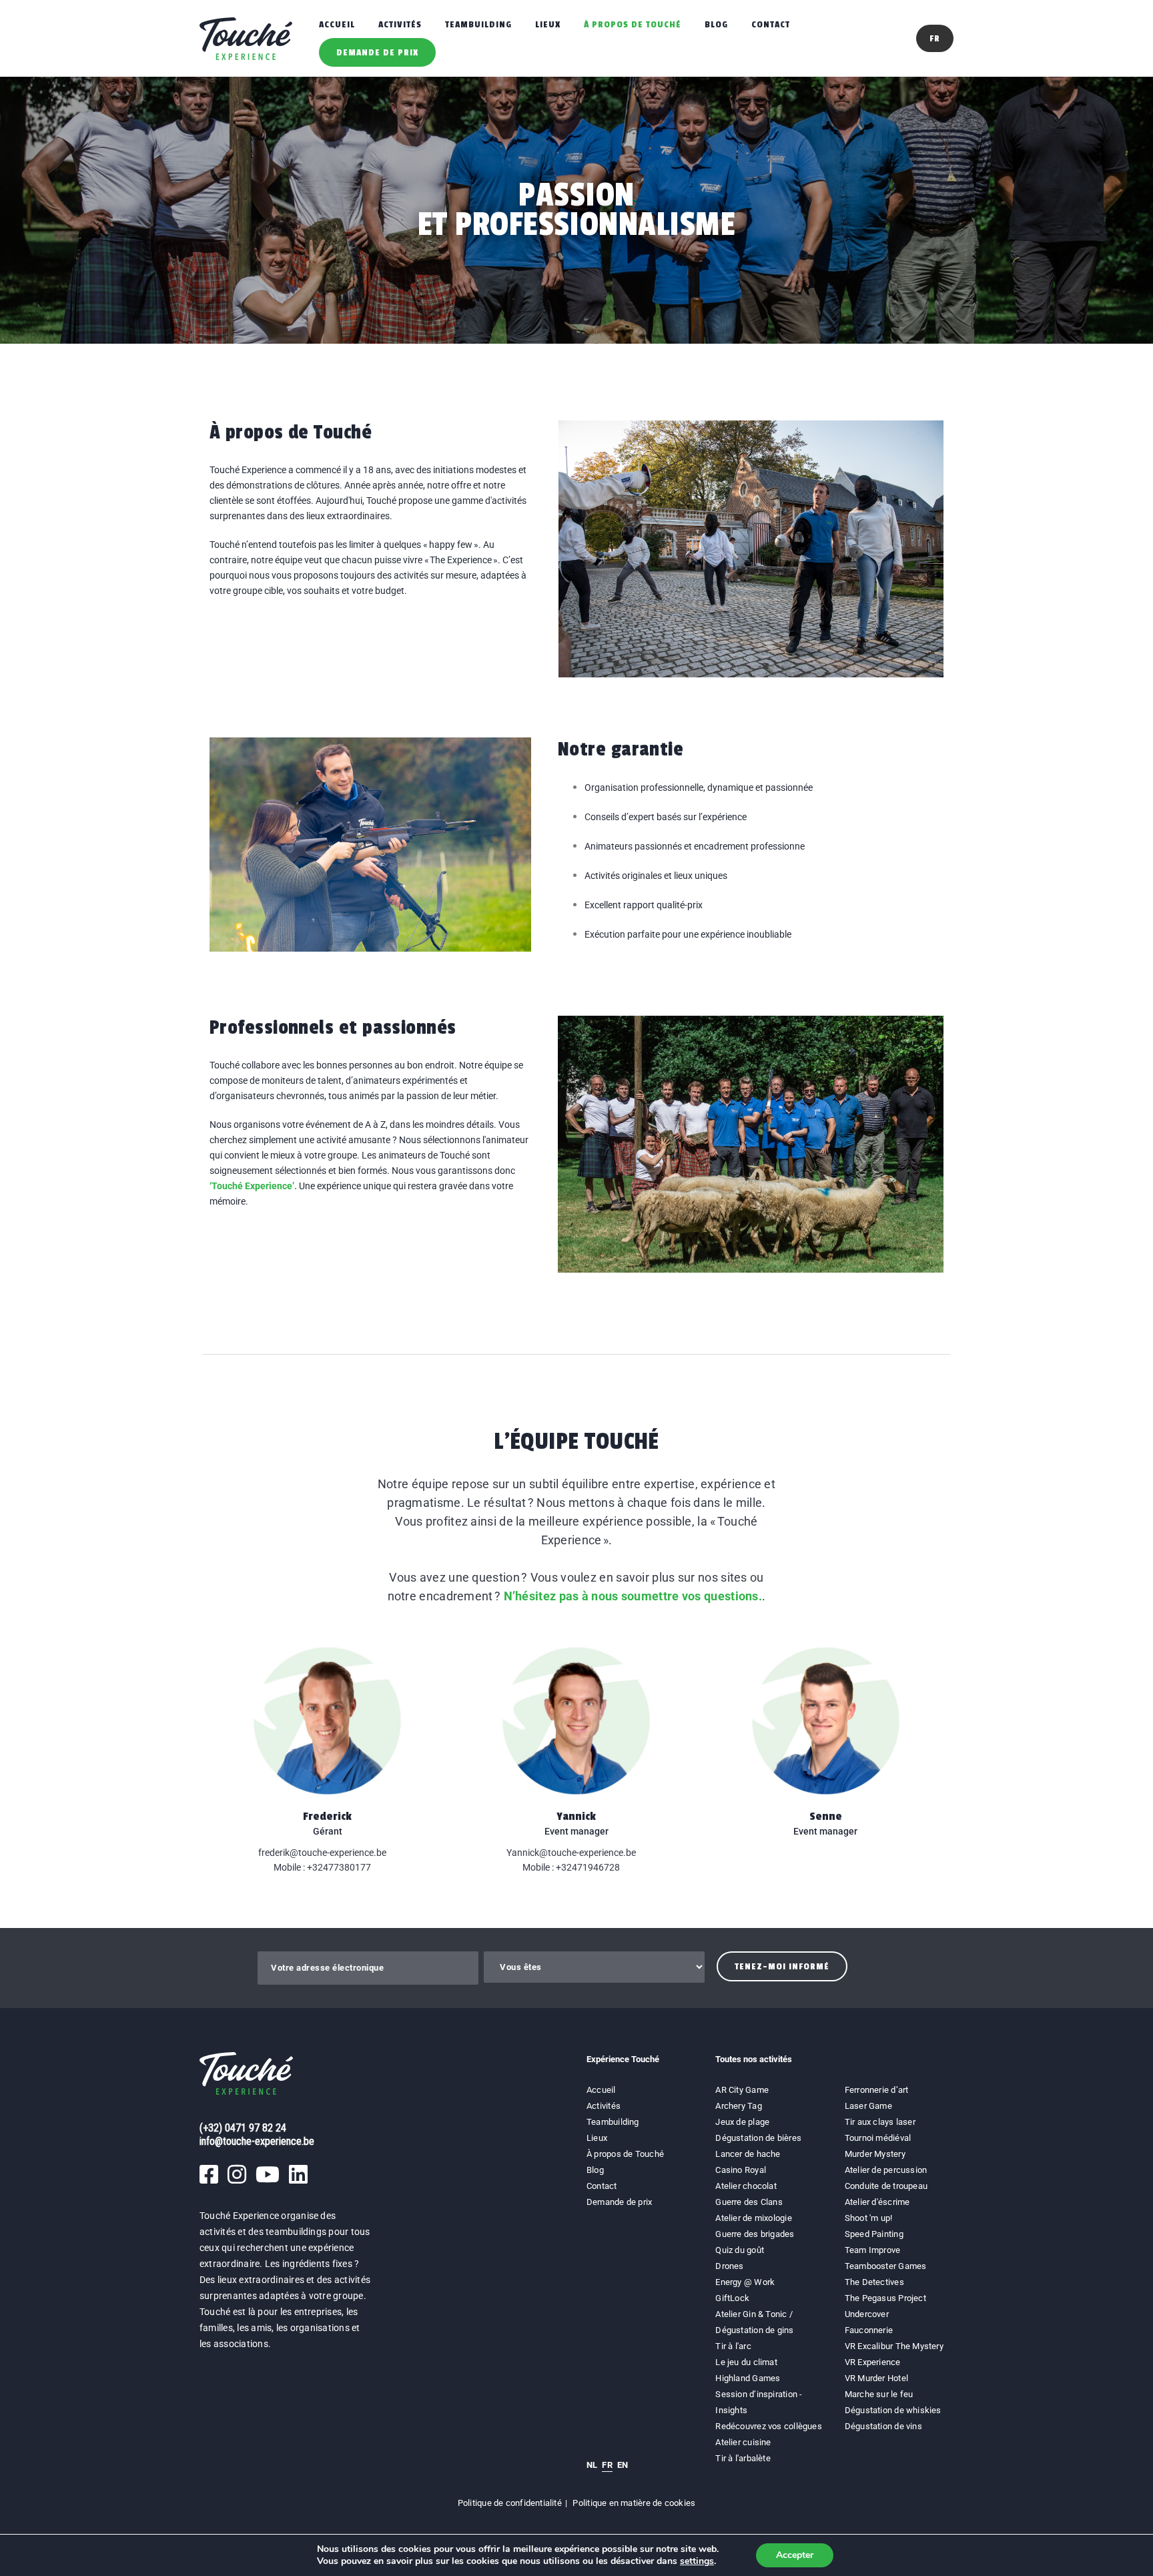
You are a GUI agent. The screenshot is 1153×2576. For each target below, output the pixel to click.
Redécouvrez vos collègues (769, 2426)
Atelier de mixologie (753, 2218)
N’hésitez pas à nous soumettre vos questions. (633, 1596)
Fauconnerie (869, 2330)
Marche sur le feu (879, 2394)
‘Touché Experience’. (253, 1186)
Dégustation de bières (758, 2138)
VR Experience (874, 2362)
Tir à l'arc (733, 2346)
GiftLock (732, 2298)
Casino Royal (741, 2170)
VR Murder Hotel (876, 2378)
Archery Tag (738, 2106)
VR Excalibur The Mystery (894, 2346)
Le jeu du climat (746, 2362)
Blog (716, 24)
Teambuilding (478, 24)
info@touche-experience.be (257, 2141)
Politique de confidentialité (510, 2503)
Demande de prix (377, 52)
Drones (729, 2266)
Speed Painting (874, 2234)
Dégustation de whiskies (893, 2410)
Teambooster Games (886, 2266)
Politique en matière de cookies (634, 2503)
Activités (400, 24)
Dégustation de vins (883, 2426)
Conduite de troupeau (886, 2186)
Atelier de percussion (886, 2170)
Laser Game (868, 2106)
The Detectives (874, 2282)
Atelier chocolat (746, 2186)
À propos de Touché (633, 24)
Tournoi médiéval (878, 2138)
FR (607, 2465)
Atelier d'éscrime (877, 2202)
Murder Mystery (875, 2154)
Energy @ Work (745, 2282)
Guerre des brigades (755, 2234)
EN (623, 2465)
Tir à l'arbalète (743, 2458)
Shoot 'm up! (869, 2218)
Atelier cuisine (743, 2442)
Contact (771, 24)
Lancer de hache (748, 2154)
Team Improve (873, 2250)
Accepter (795, 2555)
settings (697, 2561)
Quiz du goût (740, 2250)
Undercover (867, 2314)
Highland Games (748, 2378)
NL (592, 2465)
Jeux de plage (742, 2122)
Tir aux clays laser (880, 2122)
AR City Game (742, 2090)
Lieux (548, 24)
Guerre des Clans (749, 2202)
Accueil (337, 24)
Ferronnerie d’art (877, 2090)
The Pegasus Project (885, 2298)
